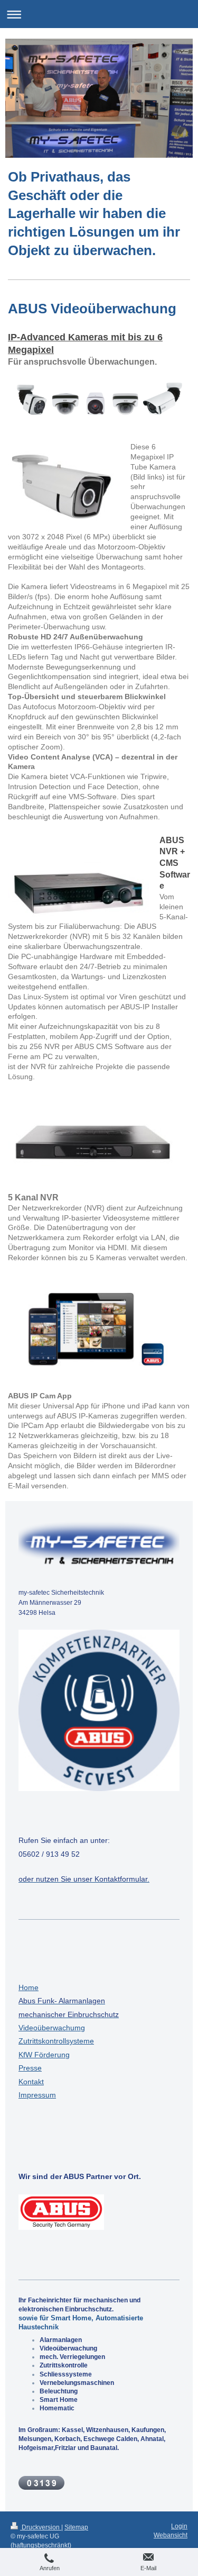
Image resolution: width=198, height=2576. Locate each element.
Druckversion (41, 2527)
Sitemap (76, 2527)
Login (179, 2526)
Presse (30, 2068)
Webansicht (171, 2535)
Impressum (37, 2095)
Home (29, 1987)
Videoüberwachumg (52, 2028)
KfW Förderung (44, 2055)
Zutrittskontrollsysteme (56, 2041)
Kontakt (31, 2082)
